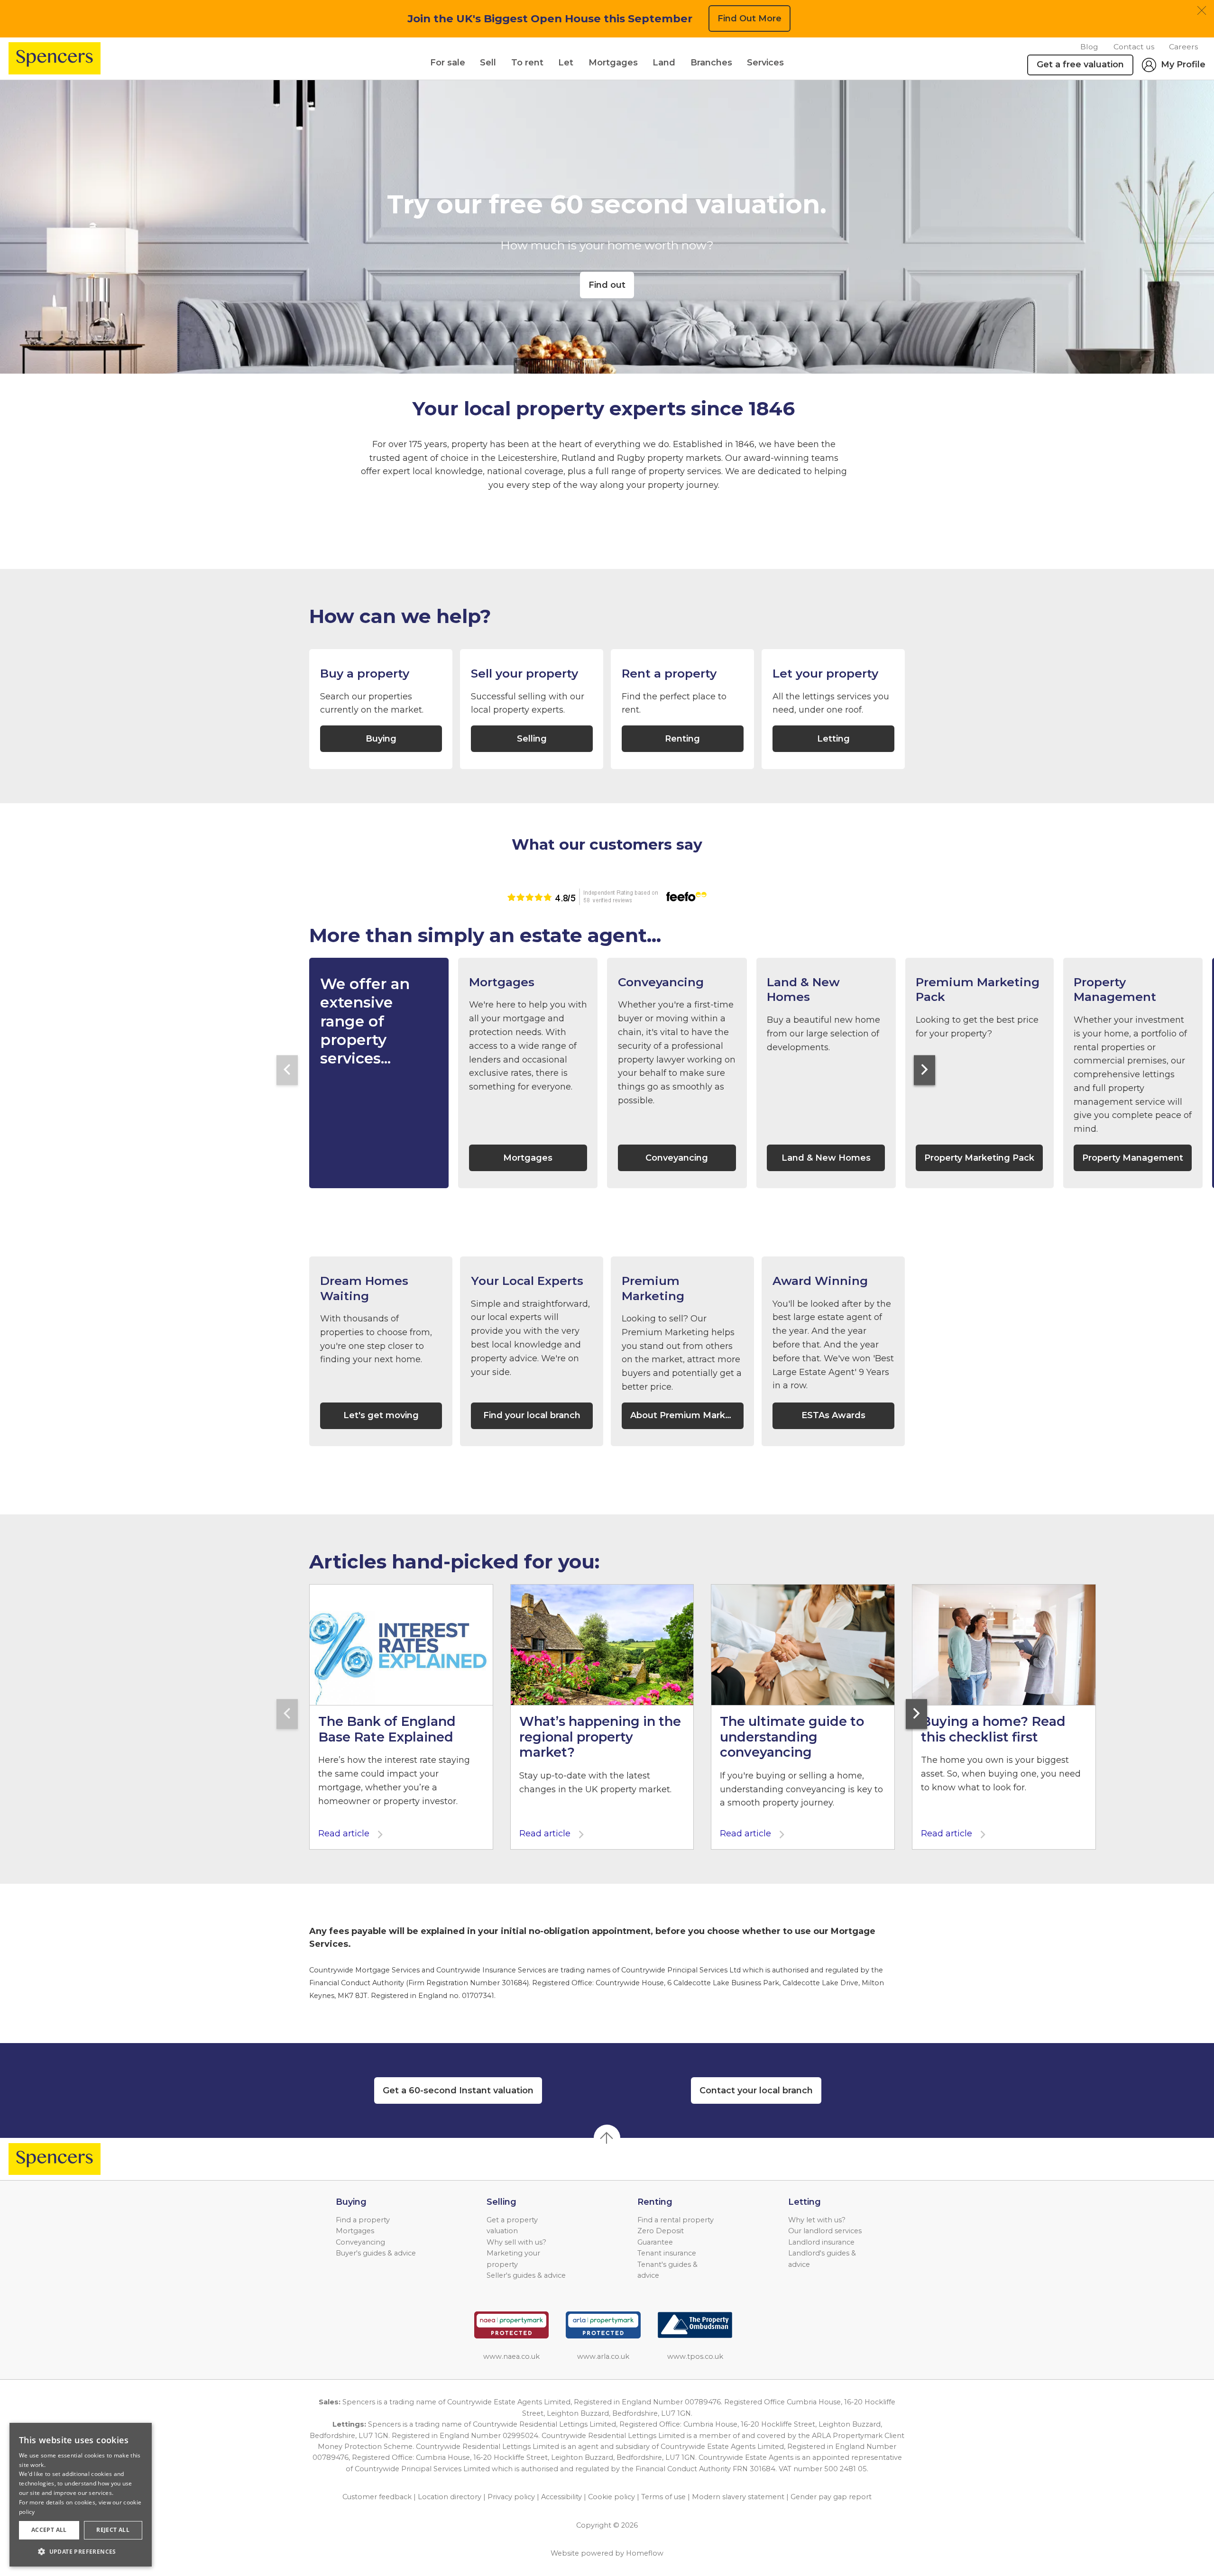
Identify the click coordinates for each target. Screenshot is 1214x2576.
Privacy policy (511, 2497)
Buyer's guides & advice (376, 2253)
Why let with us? (817, 2220)
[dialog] (81, 2495)
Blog (1089, 47)
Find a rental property (676, 2220)
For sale (448, 63)
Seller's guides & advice (526, 2275)
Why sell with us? (516, 2242)
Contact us (1134, 47)
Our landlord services (825, 2231)
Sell (488, 63)
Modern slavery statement (738, 2497)
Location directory (450, 2497)
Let (566, 63)
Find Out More (750, 18)
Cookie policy (612, 2497)
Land (664, 63)
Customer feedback (377, 2497)
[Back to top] (62, 2159)
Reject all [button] (113, 2530)
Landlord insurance (821, 2242)
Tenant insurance (667, 2253)
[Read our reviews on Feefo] (607, 897)
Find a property (363, 2220)
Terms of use (663, 2497)
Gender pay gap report (831, 2497)
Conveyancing (360, 2242)
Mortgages (613, 63)
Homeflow (645, 2553)
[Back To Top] (607, 2138)
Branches (711, 63)
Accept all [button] (49, 2530)
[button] (81, 2551)
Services (765, 63)
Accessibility (561, 2497)
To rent (527, 63)
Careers (1183, 47)
